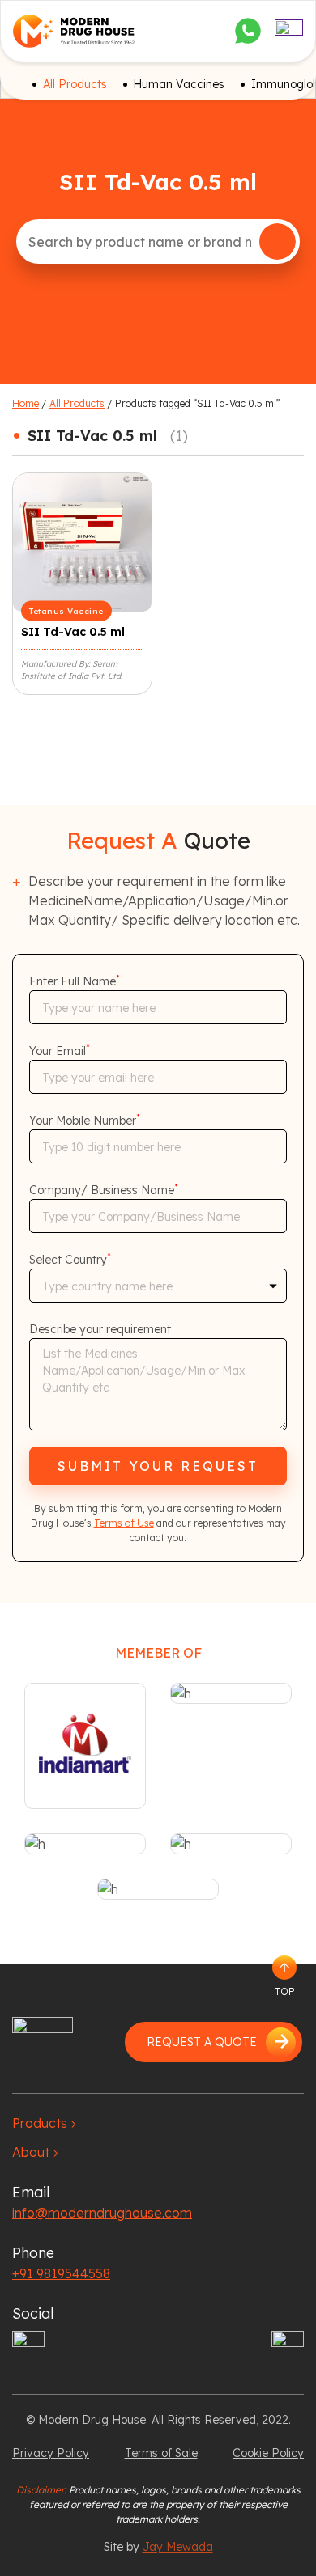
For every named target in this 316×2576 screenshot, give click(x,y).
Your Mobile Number (85, 1121)
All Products (75, 84)
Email (31, 2192)
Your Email (60, 1051)
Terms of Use (124, 1523)
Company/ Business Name (104, 1190)
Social (33, 2313)
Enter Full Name (75, 981)
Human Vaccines (179, 84)
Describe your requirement (100, 1329)
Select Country (70, 1260)
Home (26, 403)
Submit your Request (158, 1466)
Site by (158, 2547)
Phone (33, 2253)
